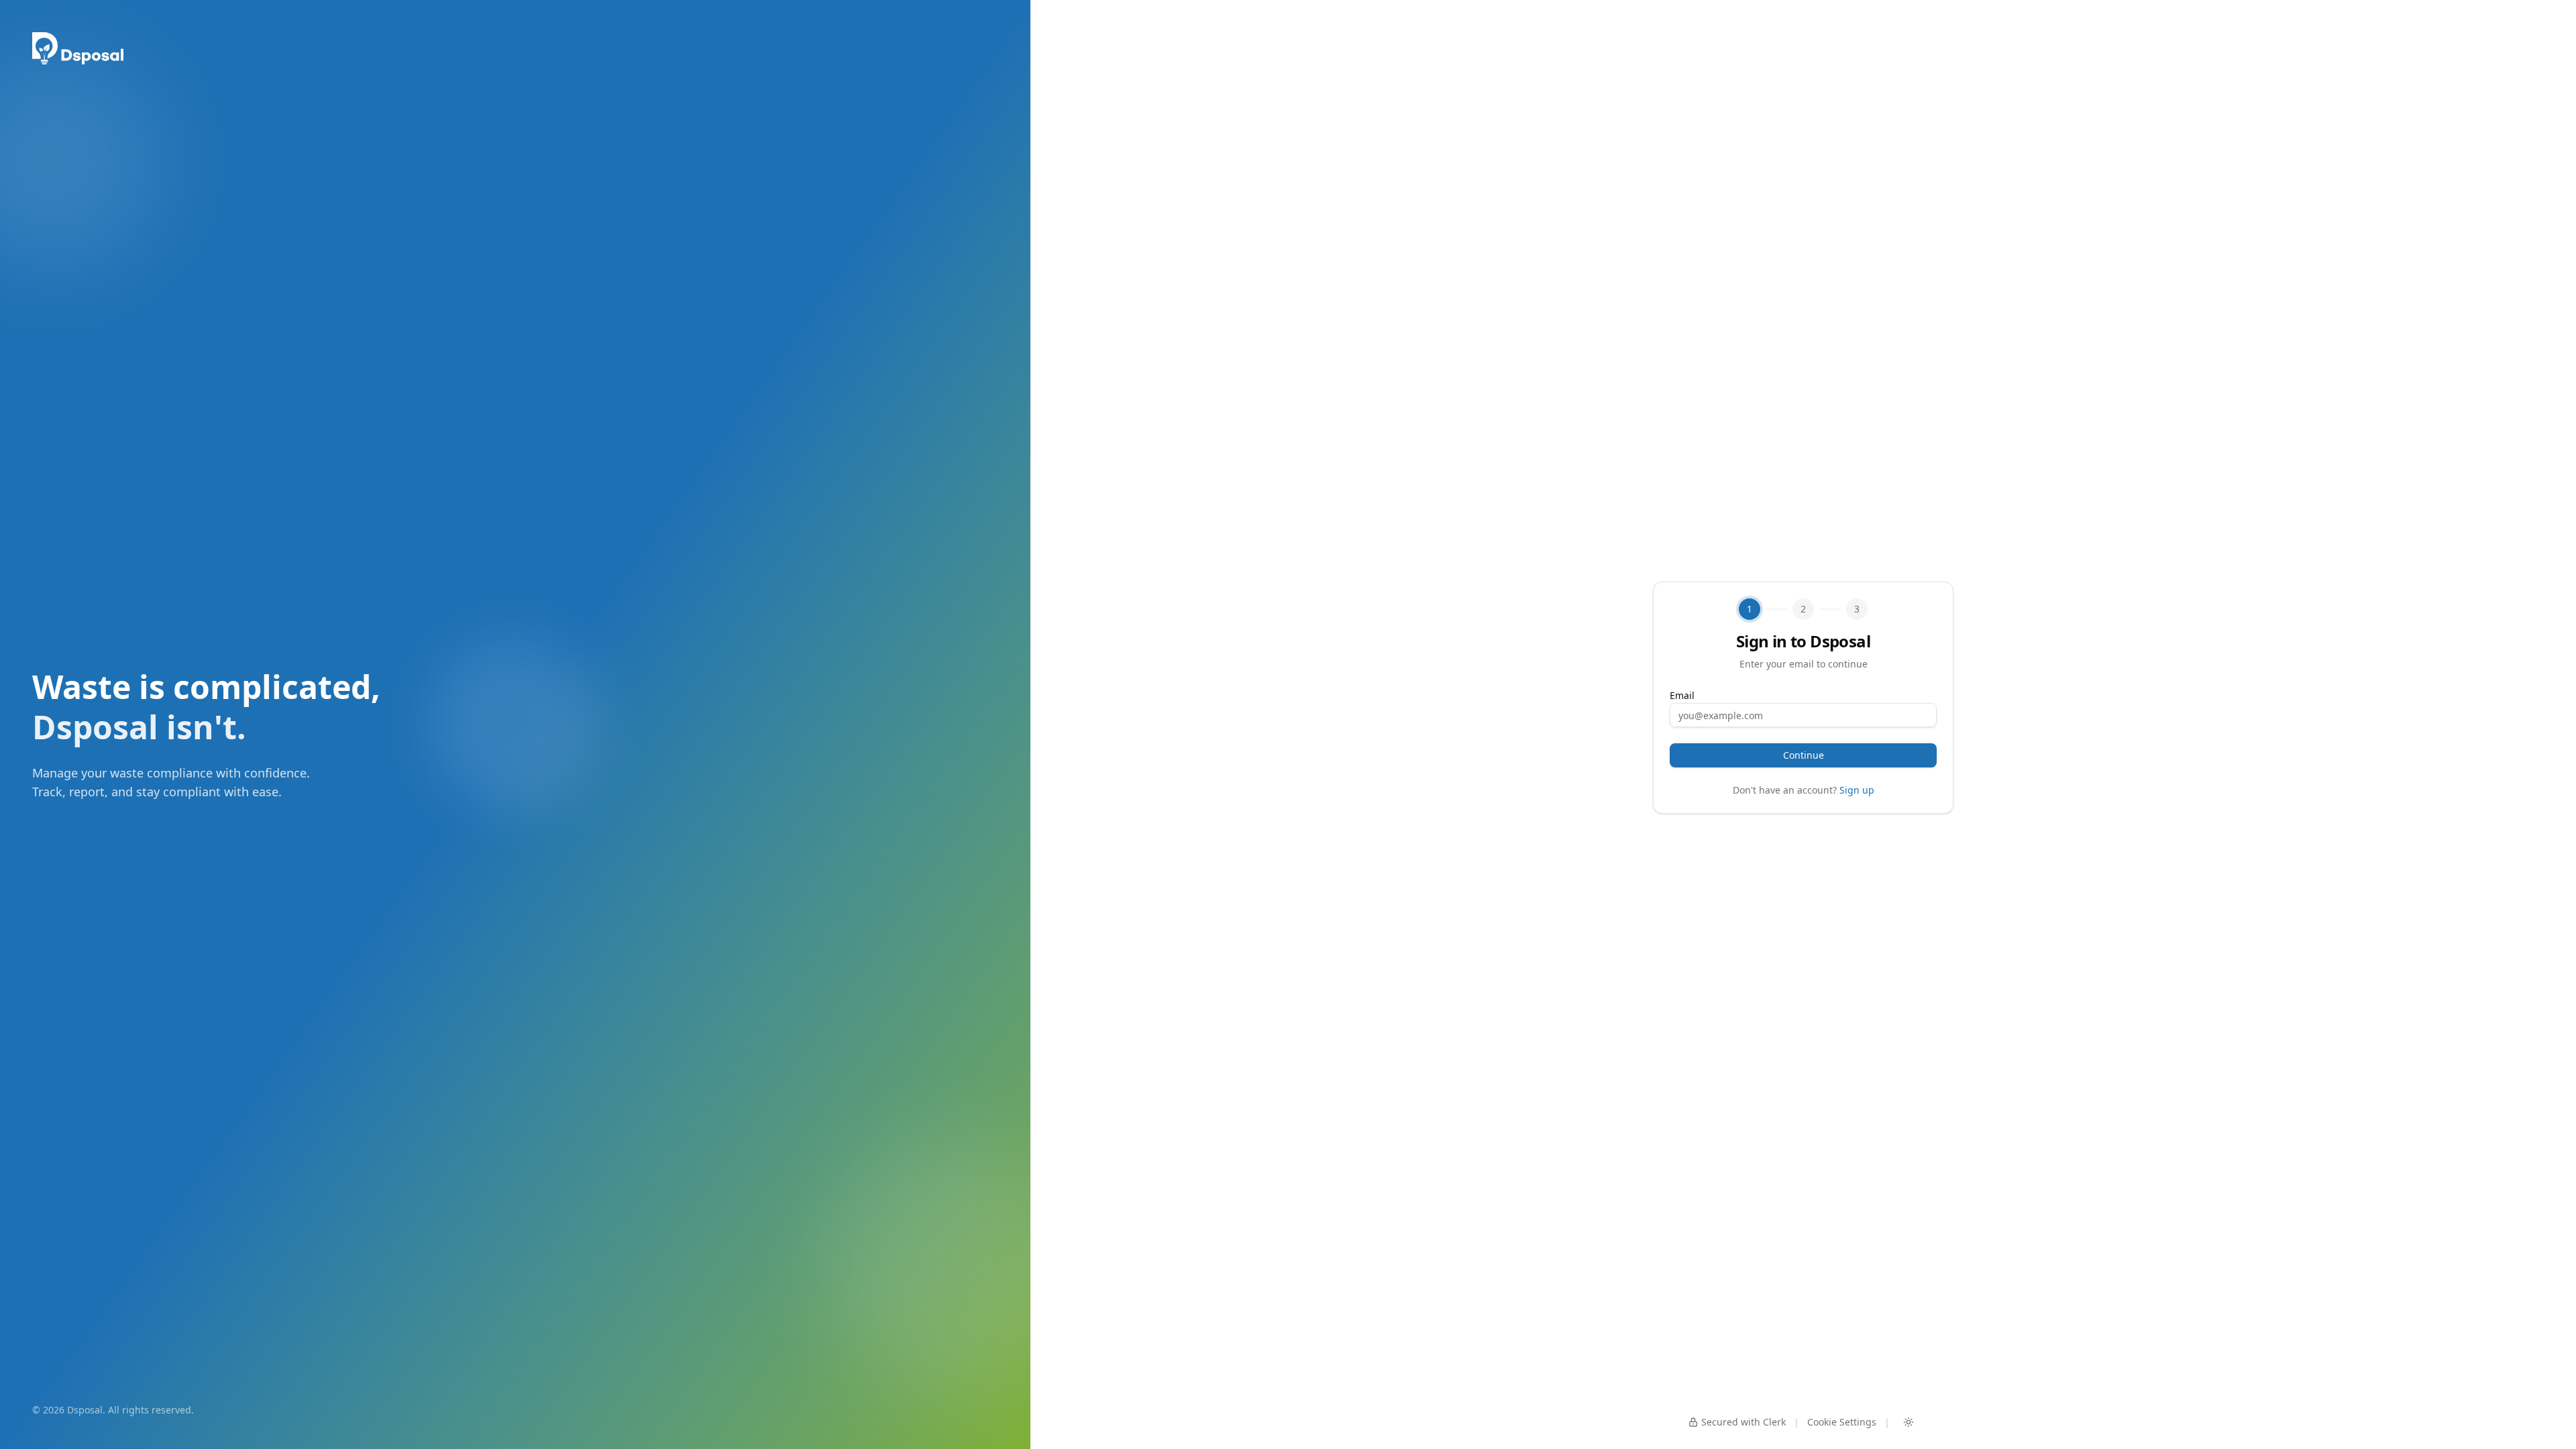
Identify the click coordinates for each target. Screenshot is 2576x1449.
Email (1682, 695)
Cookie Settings (1842, 1422)
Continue (1804, 755)
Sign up (1857, 790)
